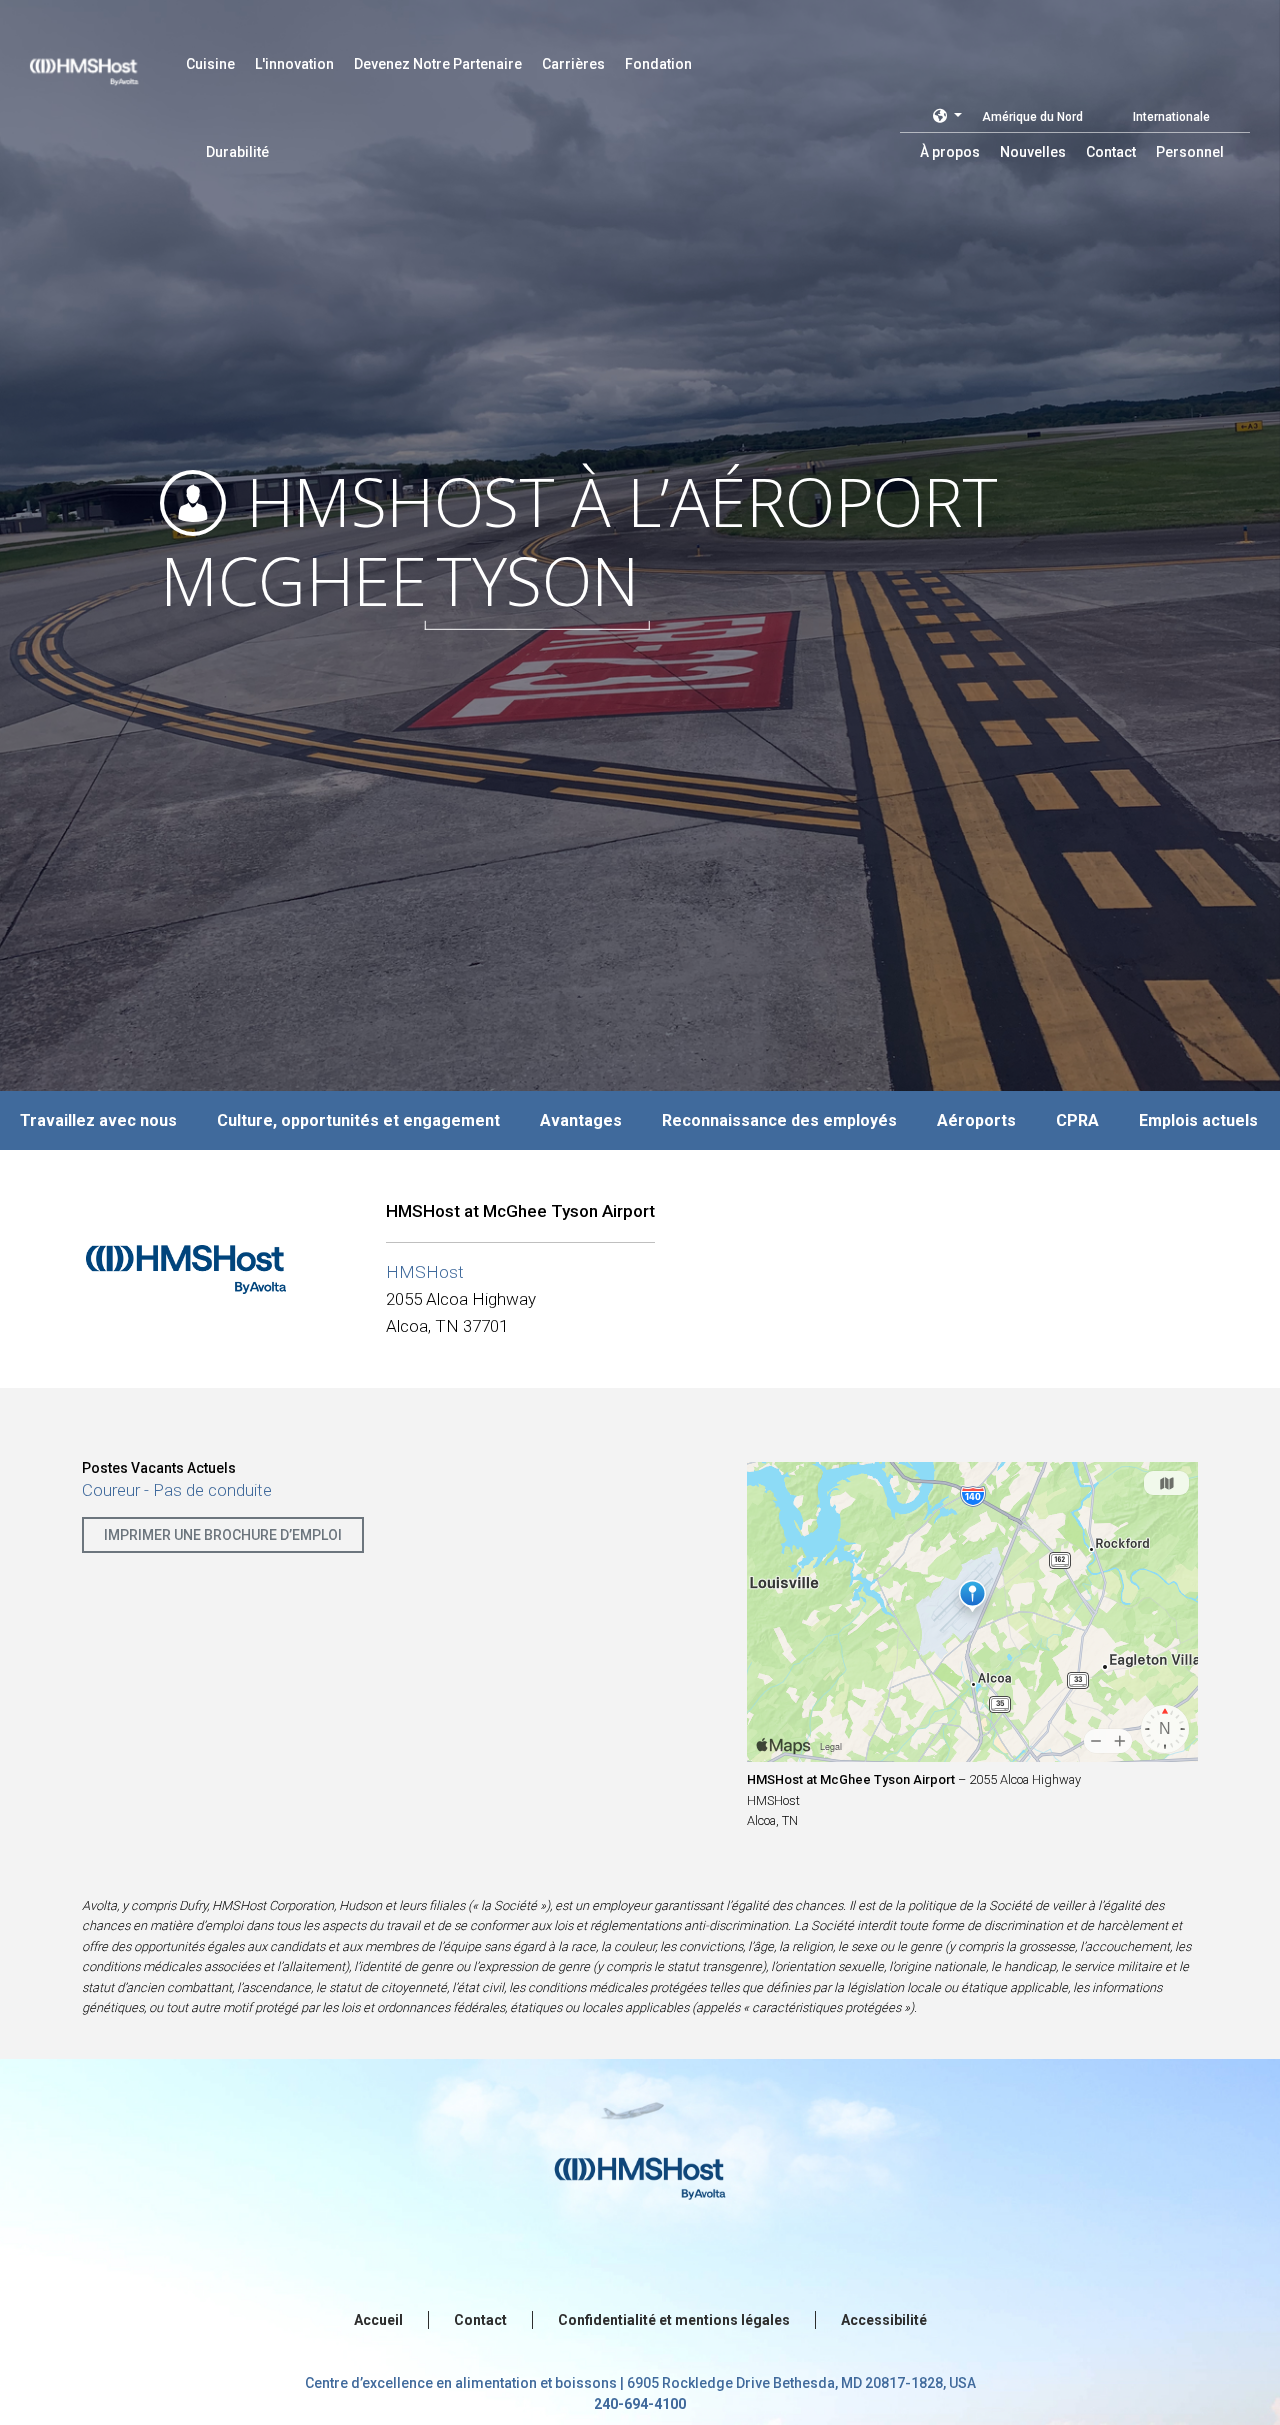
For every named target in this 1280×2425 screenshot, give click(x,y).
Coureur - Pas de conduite (177, 1490)
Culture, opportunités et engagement (358, 1120)
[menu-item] (210, 64)
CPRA (1077, 1120)
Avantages (581, 1120)
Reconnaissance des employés (779, 1120)
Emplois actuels (1198, 1120)
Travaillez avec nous (98, 1120)
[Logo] (103, 60)
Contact (480, 2320)
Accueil (378, 2320)
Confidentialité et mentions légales (674, 2320)
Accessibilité (884, 2320)
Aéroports (976, 1120)
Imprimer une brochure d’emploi (223, 1535)
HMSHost (425, 1272)
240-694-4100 (640, 2404)
